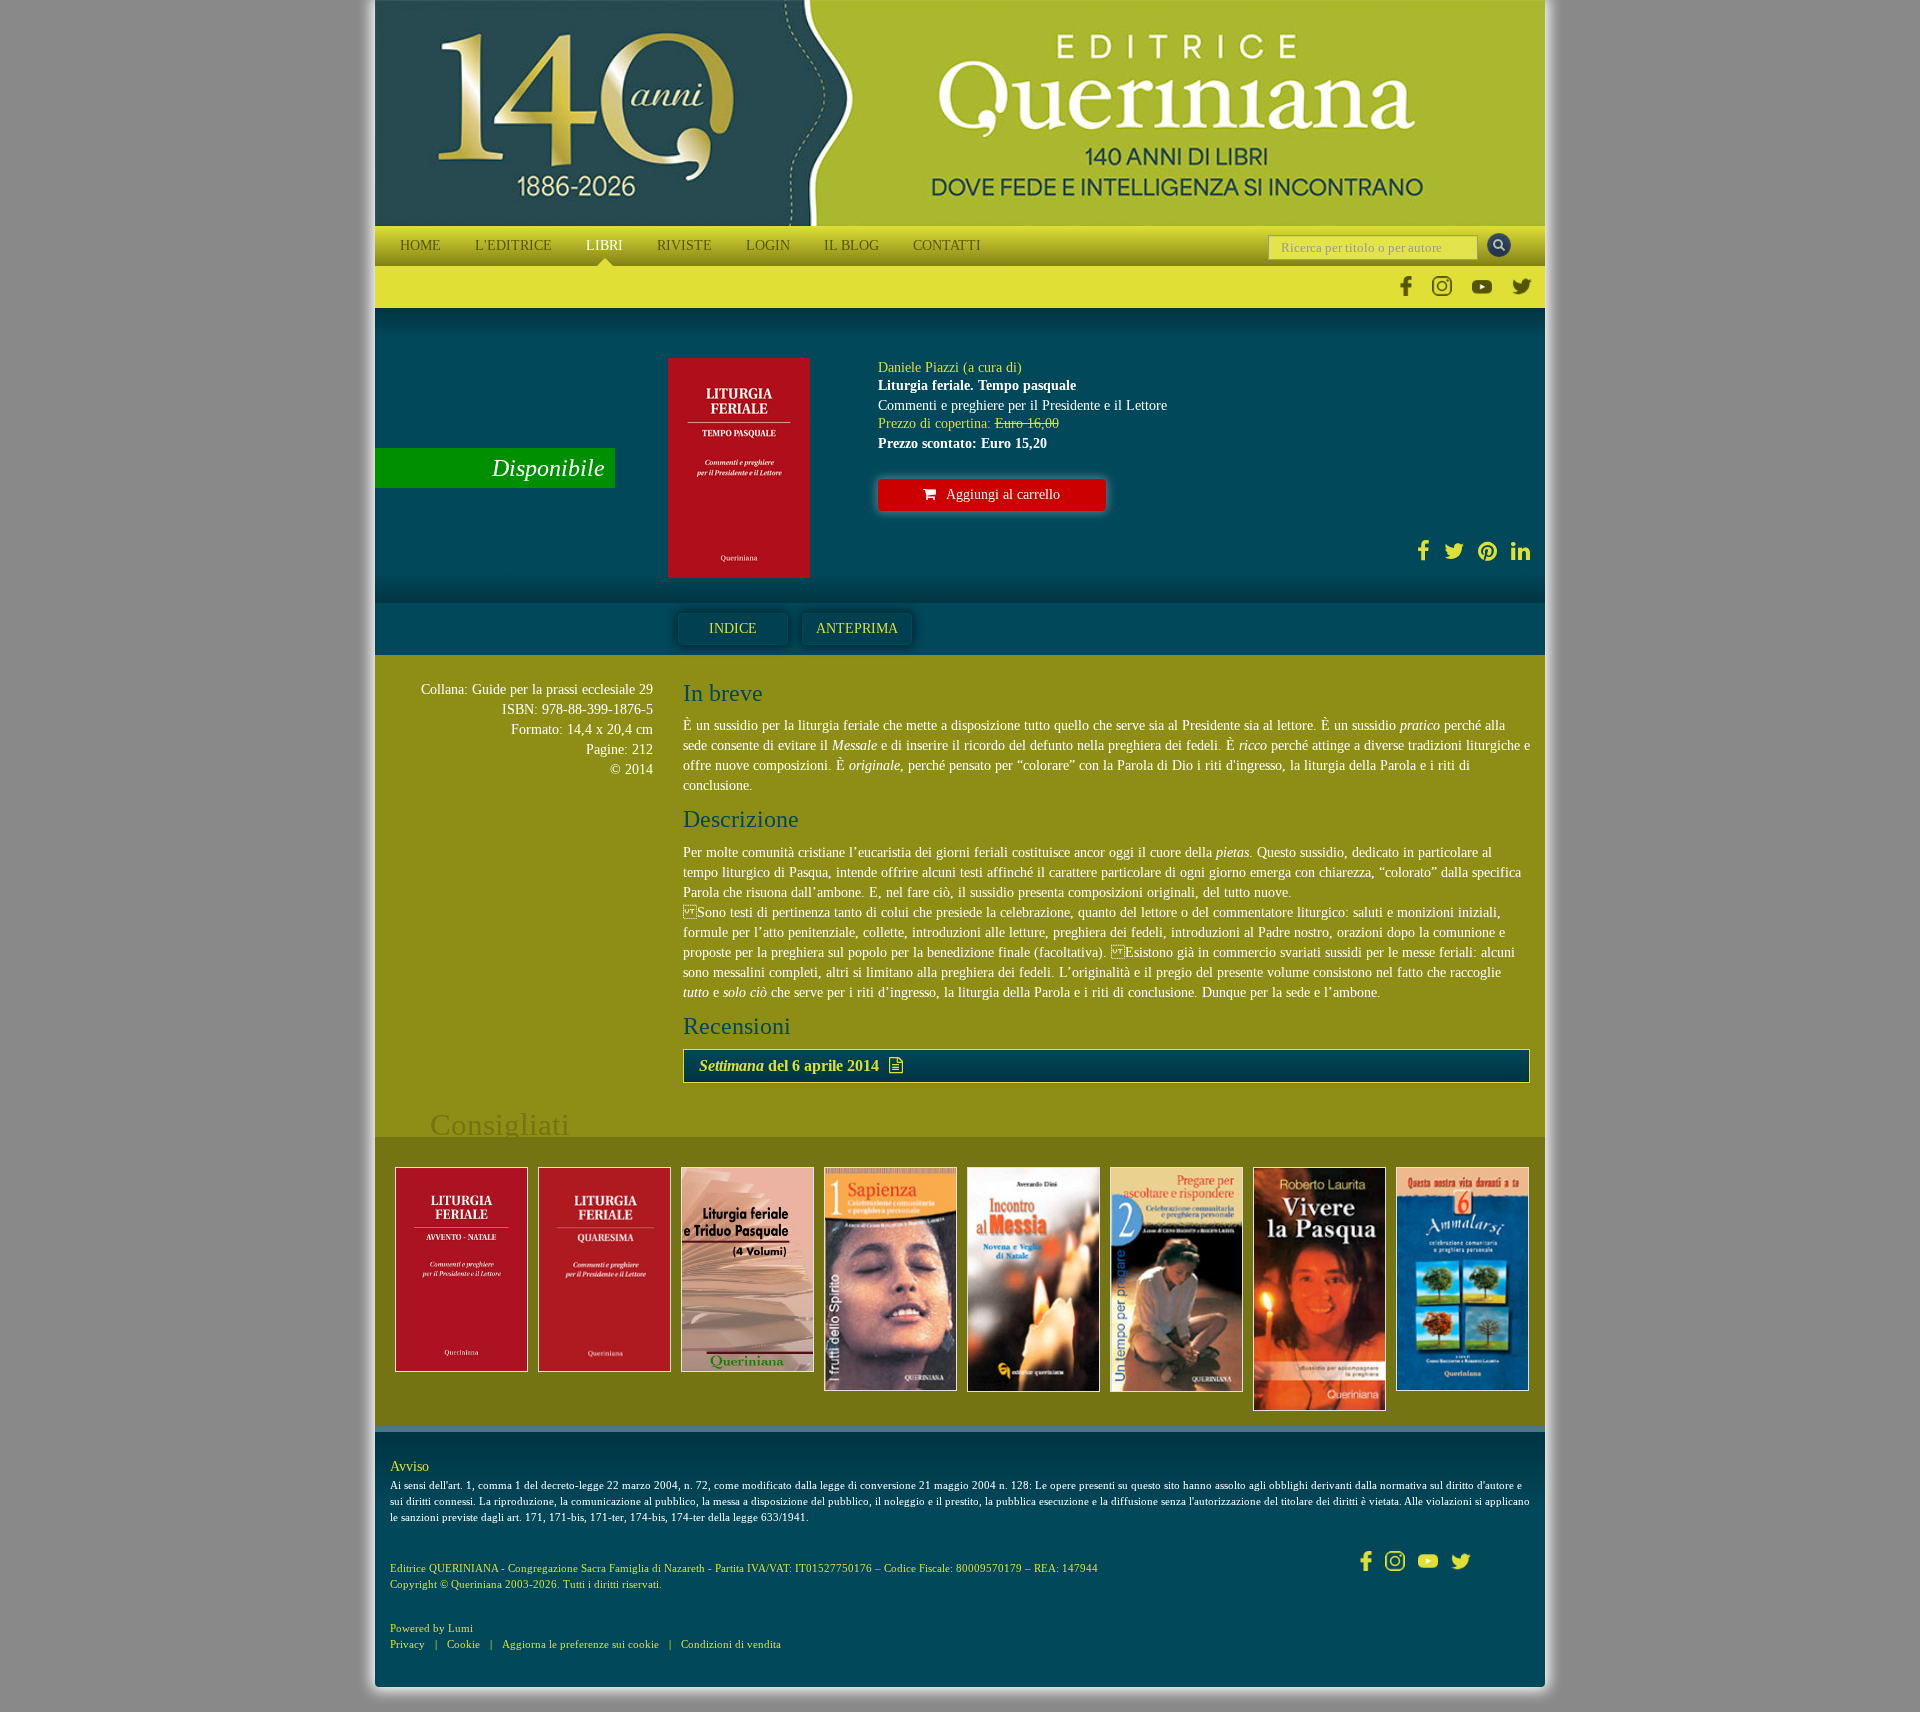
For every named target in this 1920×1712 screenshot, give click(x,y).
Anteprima (857, 628)
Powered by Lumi (431, 1628)
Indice (733, 628)
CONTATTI (947, 245)
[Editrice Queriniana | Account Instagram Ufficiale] (1442, 286)
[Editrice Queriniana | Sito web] (960, 113)
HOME (420, 245)
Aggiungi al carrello (1003, 494)
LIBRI (604, 245)
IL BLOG (851, 245)
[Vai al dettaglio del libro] (461, 1269)
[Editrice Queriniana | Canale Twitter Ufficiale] (1522, 286)
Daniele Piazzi (918, 367)
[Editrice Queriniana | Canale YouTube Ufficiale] (1482, 286)
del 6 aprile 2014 (789, 1065)
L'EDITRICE (513, 245)
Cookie (463, 1644)
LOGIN (768, 245)
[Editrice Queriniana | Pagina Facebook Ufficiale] (1406, 286)
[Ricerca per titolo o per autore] (1499, 245)
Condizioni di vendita (731, 1644)
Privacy (407, 1644)
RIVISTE (684, 245)
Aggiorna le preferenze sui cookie (580, 1644)
